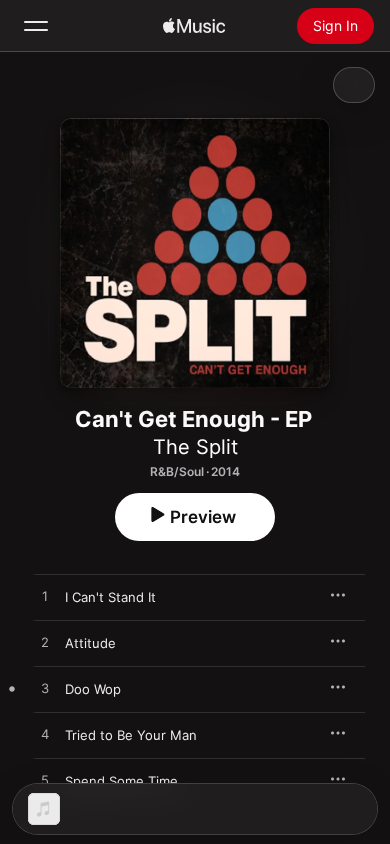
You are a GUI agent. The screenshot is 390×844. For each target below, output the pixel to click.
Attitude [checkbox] (90, 643)
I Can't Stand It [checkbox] (110, 597)
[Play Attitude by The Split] (45, 643)
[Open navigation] (36, 26)
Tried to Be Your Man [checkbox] (131, 735)
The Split (195, 447)
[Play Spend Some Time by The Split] (45, 781)
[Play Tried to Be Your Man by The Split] (45, 735)
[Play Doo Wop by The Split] (45, 689)
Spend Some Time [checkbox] (121, 781)
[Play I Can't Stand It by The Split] (45, 597)
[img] (194, 26)
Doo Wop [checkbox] (93, 689)
